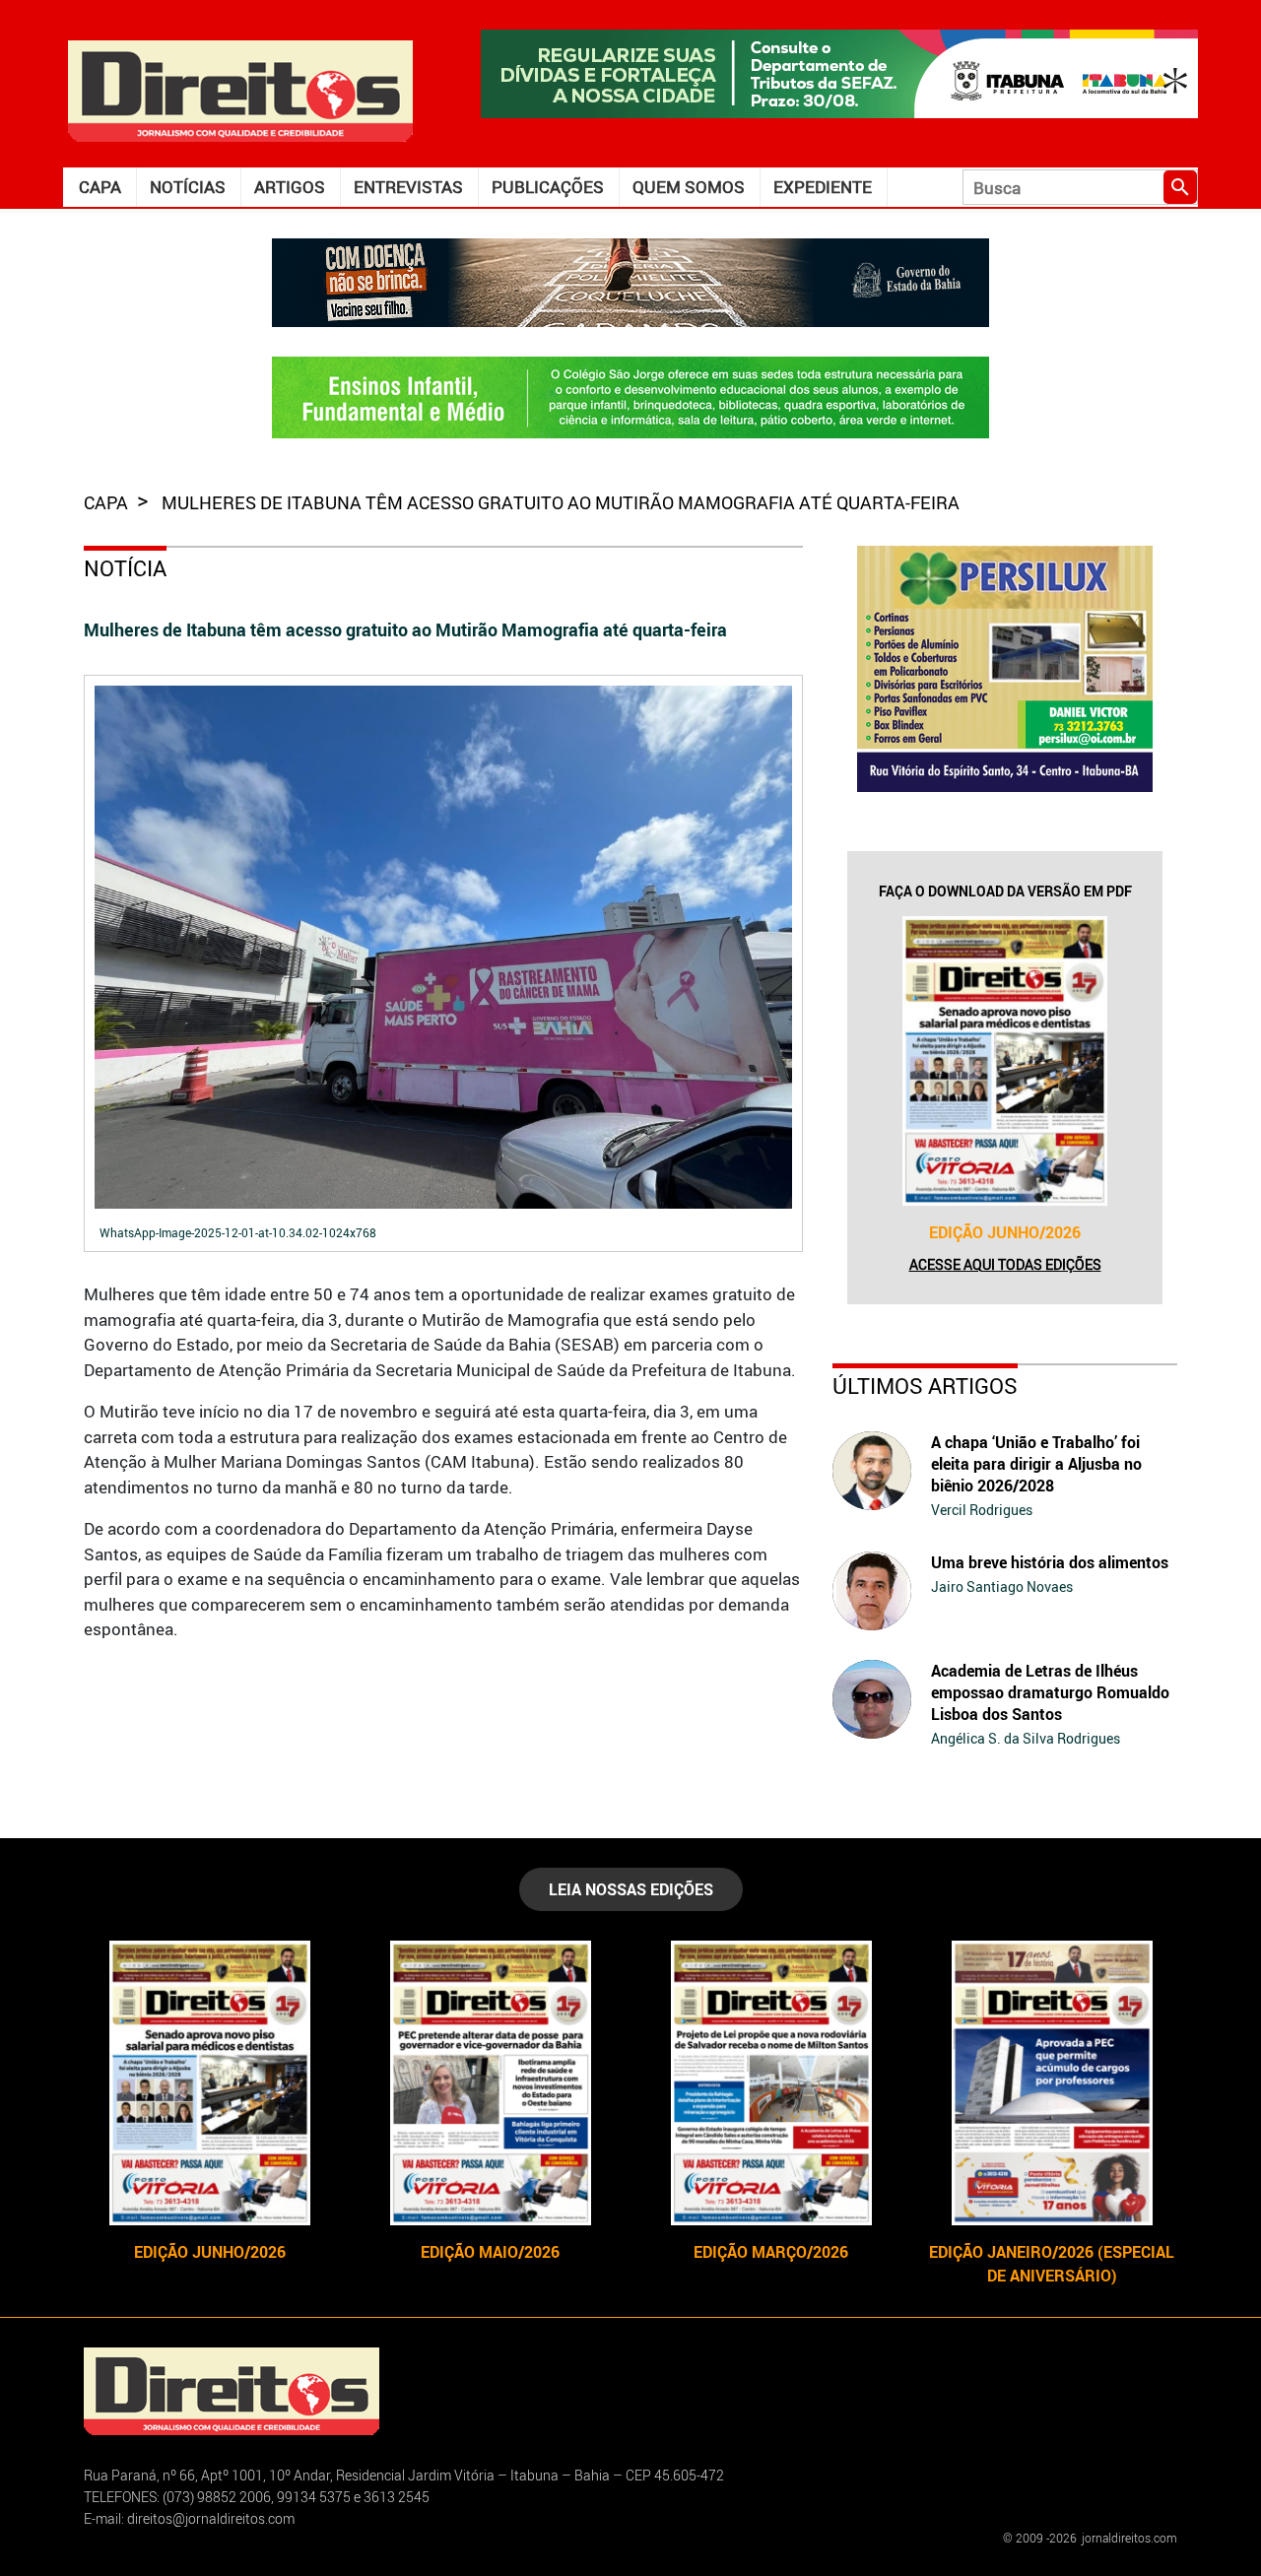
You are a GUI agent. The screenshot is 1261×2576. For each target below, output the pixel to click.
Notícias (188, 187)
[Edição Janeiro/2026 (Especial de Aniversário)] (1052, 2083)
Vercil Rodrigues (982, 1510)
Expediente (823, 187)
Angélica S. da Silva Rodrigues (1026, 1738)
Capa (100, 187)
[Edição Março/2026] (771, 2083)
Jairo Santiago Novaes (1002, 1586)
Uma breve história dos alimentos (1050, 1562)
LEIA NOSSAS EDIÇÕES (631, 1889)
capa (108, 502)
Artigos (290, 187)
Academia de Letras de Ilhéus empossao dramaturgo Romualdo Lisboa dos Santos (1050, 1692)
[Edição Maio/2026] (490, 2083)
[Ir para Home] (240, 89)
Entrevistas (408, 187)
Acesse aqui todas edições (1005, 1264)
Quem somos (689, 187)
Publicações (548, 187)
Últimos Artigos (925, 1386)
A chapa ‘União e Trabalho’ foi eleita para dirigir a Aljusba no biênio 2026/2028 (1036, 1464)
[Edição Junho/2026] (1005, 1061)
